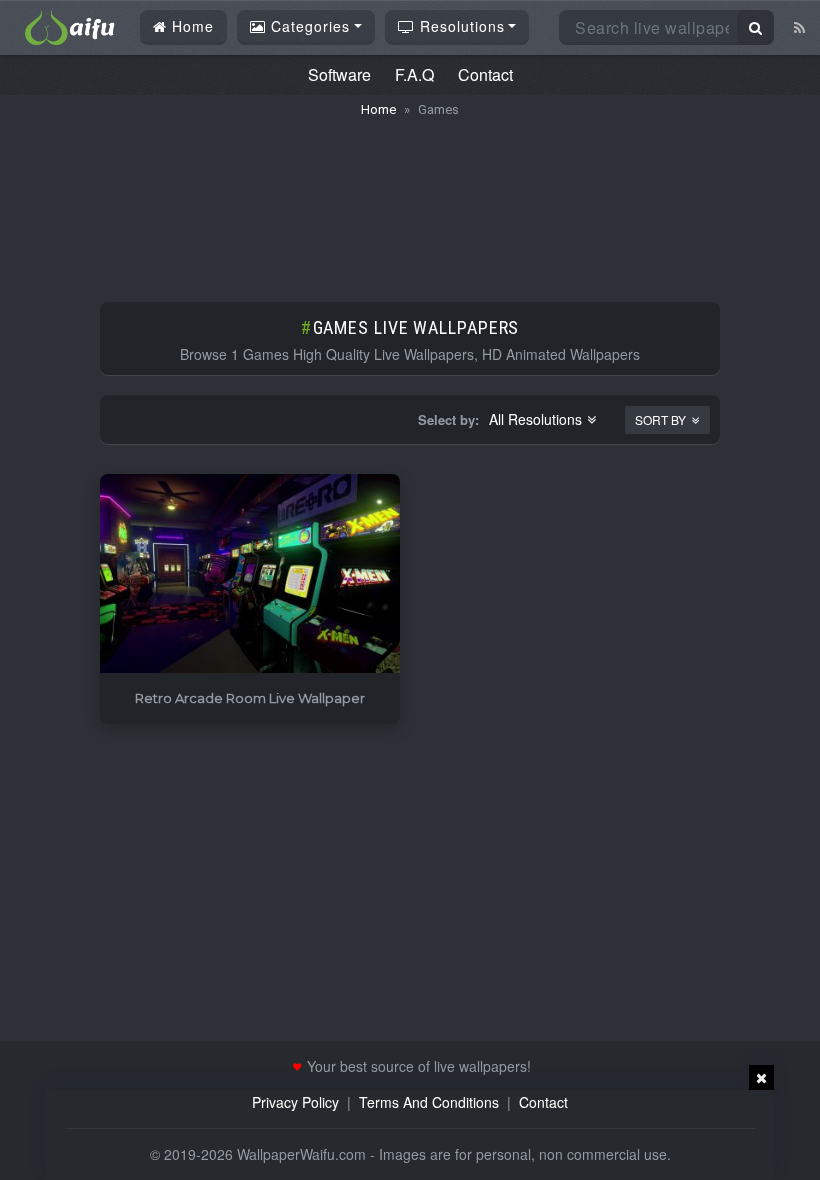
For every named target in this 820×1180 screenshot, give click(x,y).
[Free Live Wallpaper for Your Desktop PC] (70, 25)
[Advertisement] (410, 200)
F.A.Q (414, 74)
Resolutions (460, 26)
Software (339, 74)
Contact (485, 74)
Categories (308, 26)
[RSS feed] (799, 27)
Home (190, 26)
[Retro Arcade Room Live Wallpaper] (250, 574)
